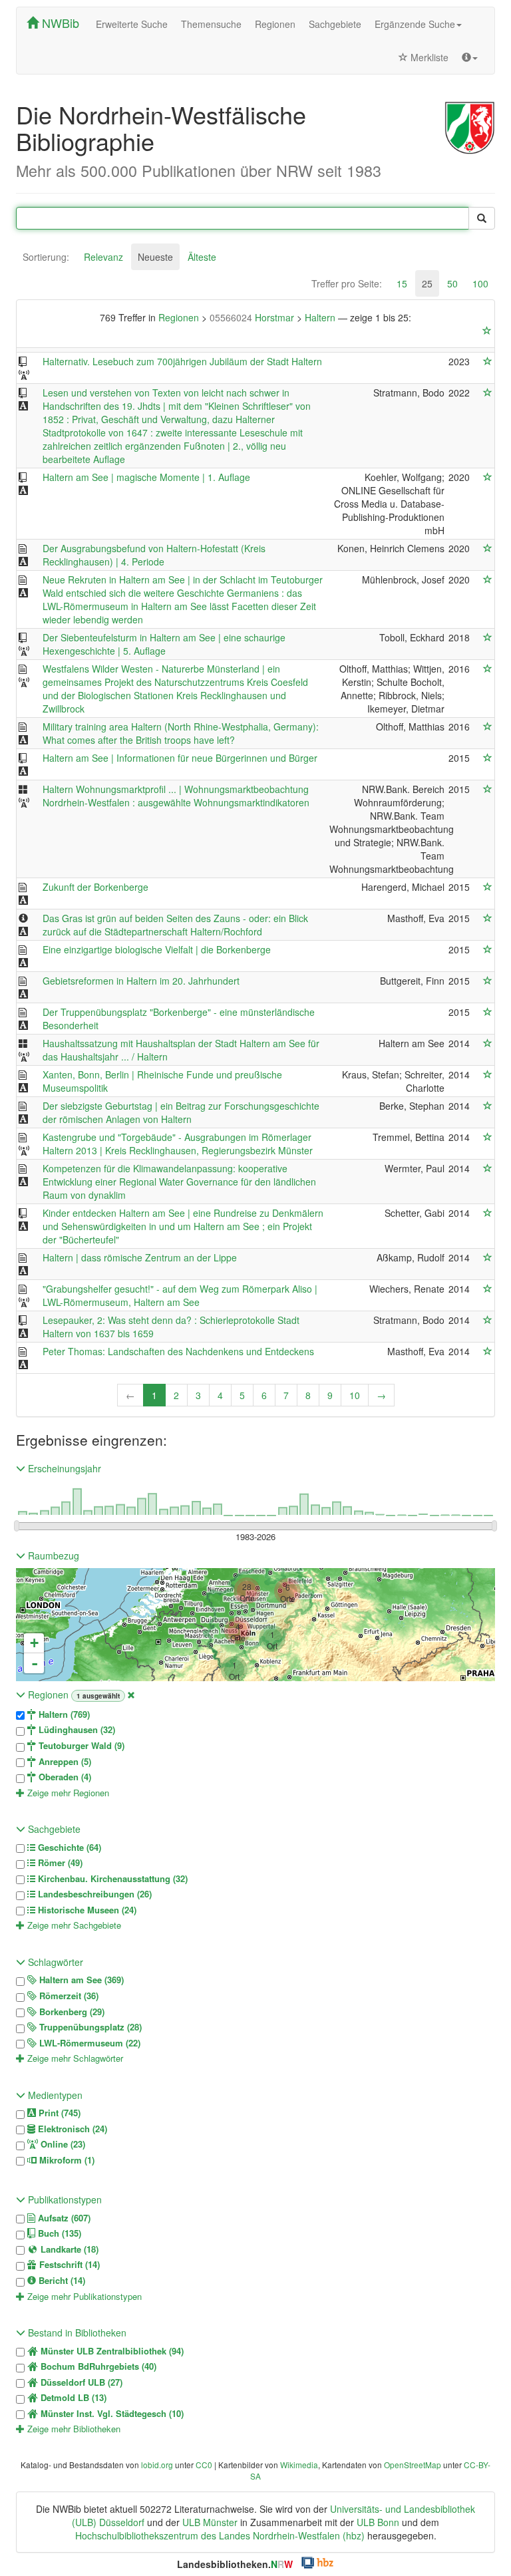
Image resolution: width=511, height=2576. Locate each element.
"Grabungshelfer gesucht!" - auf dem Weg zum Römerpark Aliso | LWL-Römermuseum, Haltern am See (180, 1295)
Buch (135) (58, 2233)
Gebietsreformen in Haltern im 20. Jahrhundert (141, 981)
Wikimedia (299, 2465)
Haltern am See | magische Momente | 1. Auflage (146, 477)
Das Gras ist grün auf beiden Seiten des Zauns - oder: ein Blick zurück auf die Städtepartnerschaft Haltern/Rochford (175, 925)
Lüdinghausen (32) (76, 1730)
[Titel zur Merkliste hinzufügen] (488, 361)
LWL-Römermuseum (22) (88, 2043)
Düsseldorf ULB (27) (80, 2382)
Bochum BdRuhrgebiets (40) (97, 2366)
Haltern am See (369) (80, 1980)
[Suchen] (482, 218)
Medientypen (54, 2095)
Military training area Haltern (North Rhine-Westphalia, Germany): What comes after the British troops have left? (181, 733)
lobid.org (157, 2465)
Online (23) (62, 2144)
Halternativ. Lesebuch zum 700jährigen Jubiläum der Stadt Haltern (182, 361)
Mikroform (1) (66, 2160)
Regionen (275, 24)
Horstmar (253, 317)
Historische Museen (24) (86, 1910)
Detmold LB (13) (72, 2398)
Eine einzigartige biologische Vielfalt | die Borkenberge (157, 949)
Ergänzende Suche (415, 24)
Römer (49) (59, 1863)
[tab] (46, 257)
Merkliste (428, 57)
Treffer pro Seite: (347, 283)
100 (480, 283)
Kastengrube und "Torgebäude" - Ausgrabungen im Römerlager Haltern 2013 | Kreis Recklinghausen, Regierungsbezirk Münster (178, 1144)
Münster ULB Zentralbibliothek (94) (111, 2351)
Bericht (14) (61, 2281)
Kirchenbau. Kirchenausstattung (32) (111, 1879)
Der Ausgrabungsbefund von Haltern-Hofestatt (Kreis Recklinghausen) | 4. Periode (154, 555)
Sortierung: (46, 257)
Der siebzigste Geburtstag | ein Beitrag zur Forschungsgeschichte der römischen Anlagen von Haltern (181, 1112)
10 (355, 1395)
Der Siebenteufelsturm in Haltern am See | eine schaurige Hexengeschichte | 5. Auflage (164, 644)
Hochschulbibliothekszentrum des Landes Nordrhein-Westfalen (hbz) (220, 2535)
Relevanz (103, 257)
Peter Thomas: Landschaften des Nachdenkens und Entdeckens (178, 1351)
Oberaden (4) (64, 1777)
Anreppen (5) (64, 1762)
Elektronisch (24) (71, 2129)
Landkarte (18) (68, 2249)
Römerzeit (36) (68, 1996)
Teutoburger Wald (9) (80, 1746)
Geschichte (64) (68, 1848)
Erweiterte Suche (132, 24)
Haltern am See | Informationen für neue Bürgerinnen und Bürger (180, 758)
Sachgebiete (335, 24)
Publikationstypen (64, 2199)
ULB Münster (210, 2522)
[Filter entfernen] (131, 1694)
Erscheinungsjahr (63, 1468)
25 (427, 283)
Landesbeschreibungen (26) (93, 1894)
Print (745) (58, 2113)
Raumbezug (52, 1555)
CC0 (204, 2465)
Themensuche (211, 24)
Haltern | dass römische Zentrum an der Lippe (140, 1257)
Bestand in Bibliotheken (76, 2333)
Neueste (155, 257)
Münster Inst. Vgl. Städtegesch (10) (111, 2414)
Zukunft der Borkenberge (95, 887)
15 (402, 283)
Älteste (202, 257)
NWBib (59, 23)
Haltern (321, 317)
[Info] (470, 57)
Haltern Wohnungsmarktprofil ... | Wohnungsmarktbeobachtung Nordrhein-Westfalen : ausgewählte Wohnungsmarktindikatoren (176, 796)
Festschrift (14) (68, 2265)
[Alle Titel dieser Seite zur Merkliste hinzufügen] (487, 331)
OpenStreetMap (413, 2465)
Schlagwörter (54, 1962)
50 (452, 283)
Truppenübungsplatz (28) (89, 2027)
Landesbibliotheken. (235, 2564)
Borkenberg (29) (71, 2012)
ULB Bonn (378, 2522)
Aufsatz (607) (63, 2218)
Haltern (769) (63, 1714)
